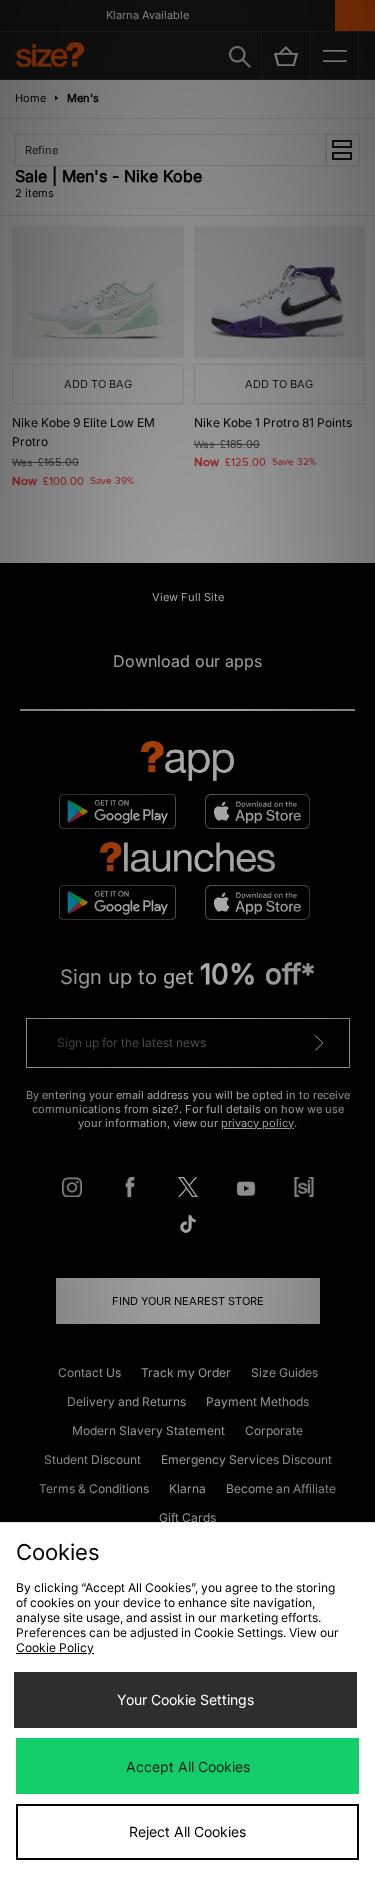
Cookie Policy (55, 1647)
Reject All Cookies (187, 1831)
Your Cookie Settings (185, 1699)
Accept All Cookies (188, 1766)
